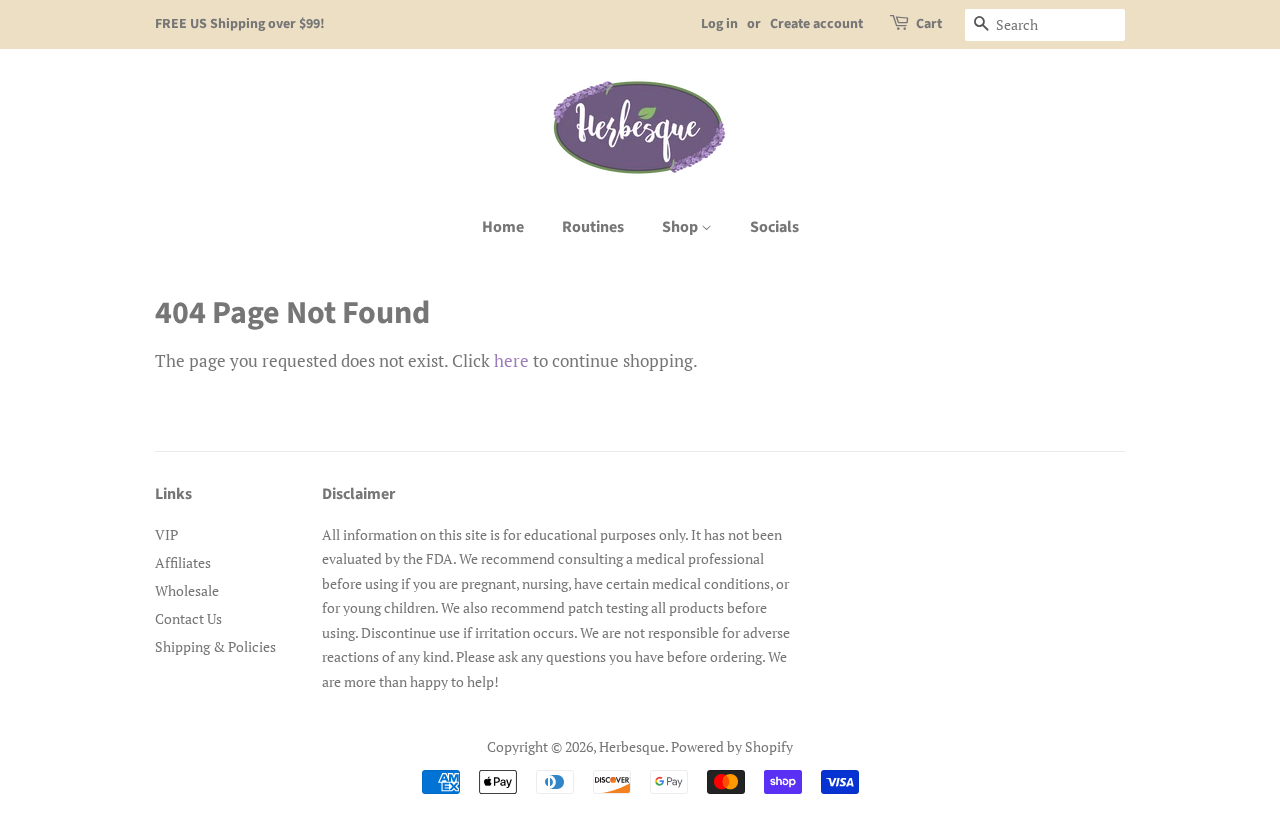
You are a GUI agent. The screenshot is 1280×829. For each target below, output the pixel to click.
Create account (816, 24)
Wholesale (187, 590)
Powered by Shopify (732, 746)
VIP (166, 534)
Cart (929, 24)
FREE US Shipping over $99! (240, 24)
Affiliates (183, 562)
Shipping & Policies (215, 646)
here (511, 360)
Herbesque (632, 746)
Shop (681, 227)
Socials (774, 227)
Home (503, 227)
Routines (593, 227)
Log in (719, 24)
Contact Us (188, 618)
